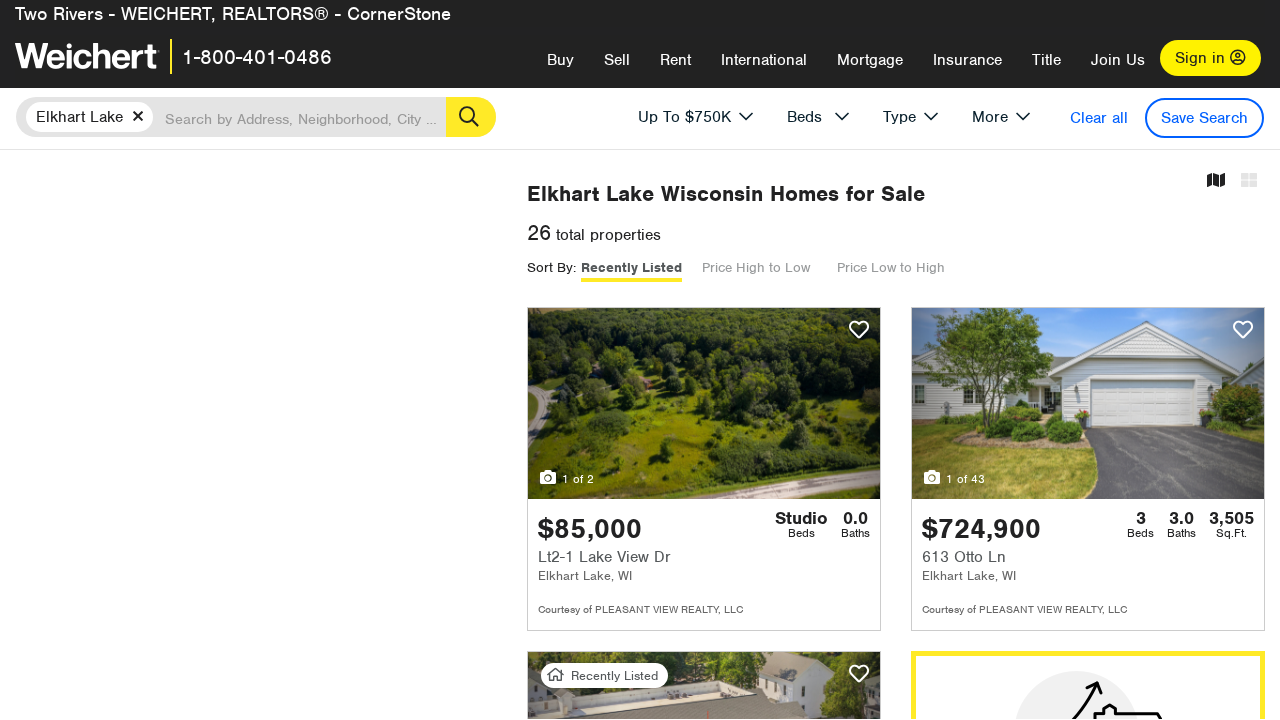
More (990, 117)
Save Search (1204, 118)
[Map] (1216, 181)
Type (899, 117)
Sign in (1202, 58)
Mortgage (870, 60)
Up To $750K (684, 117)
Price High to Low (756, 267)
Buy (560, 60)
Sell (617, 60)
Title (1046, 60)
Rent (675, 60)
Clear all (1099, 118)
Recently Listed (631, 267)
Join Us (1118, 60)
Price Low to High (891, 267)
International (764, 60)
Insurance (967, 60)
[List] (1249, 181)
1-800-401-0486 (257, 57)
